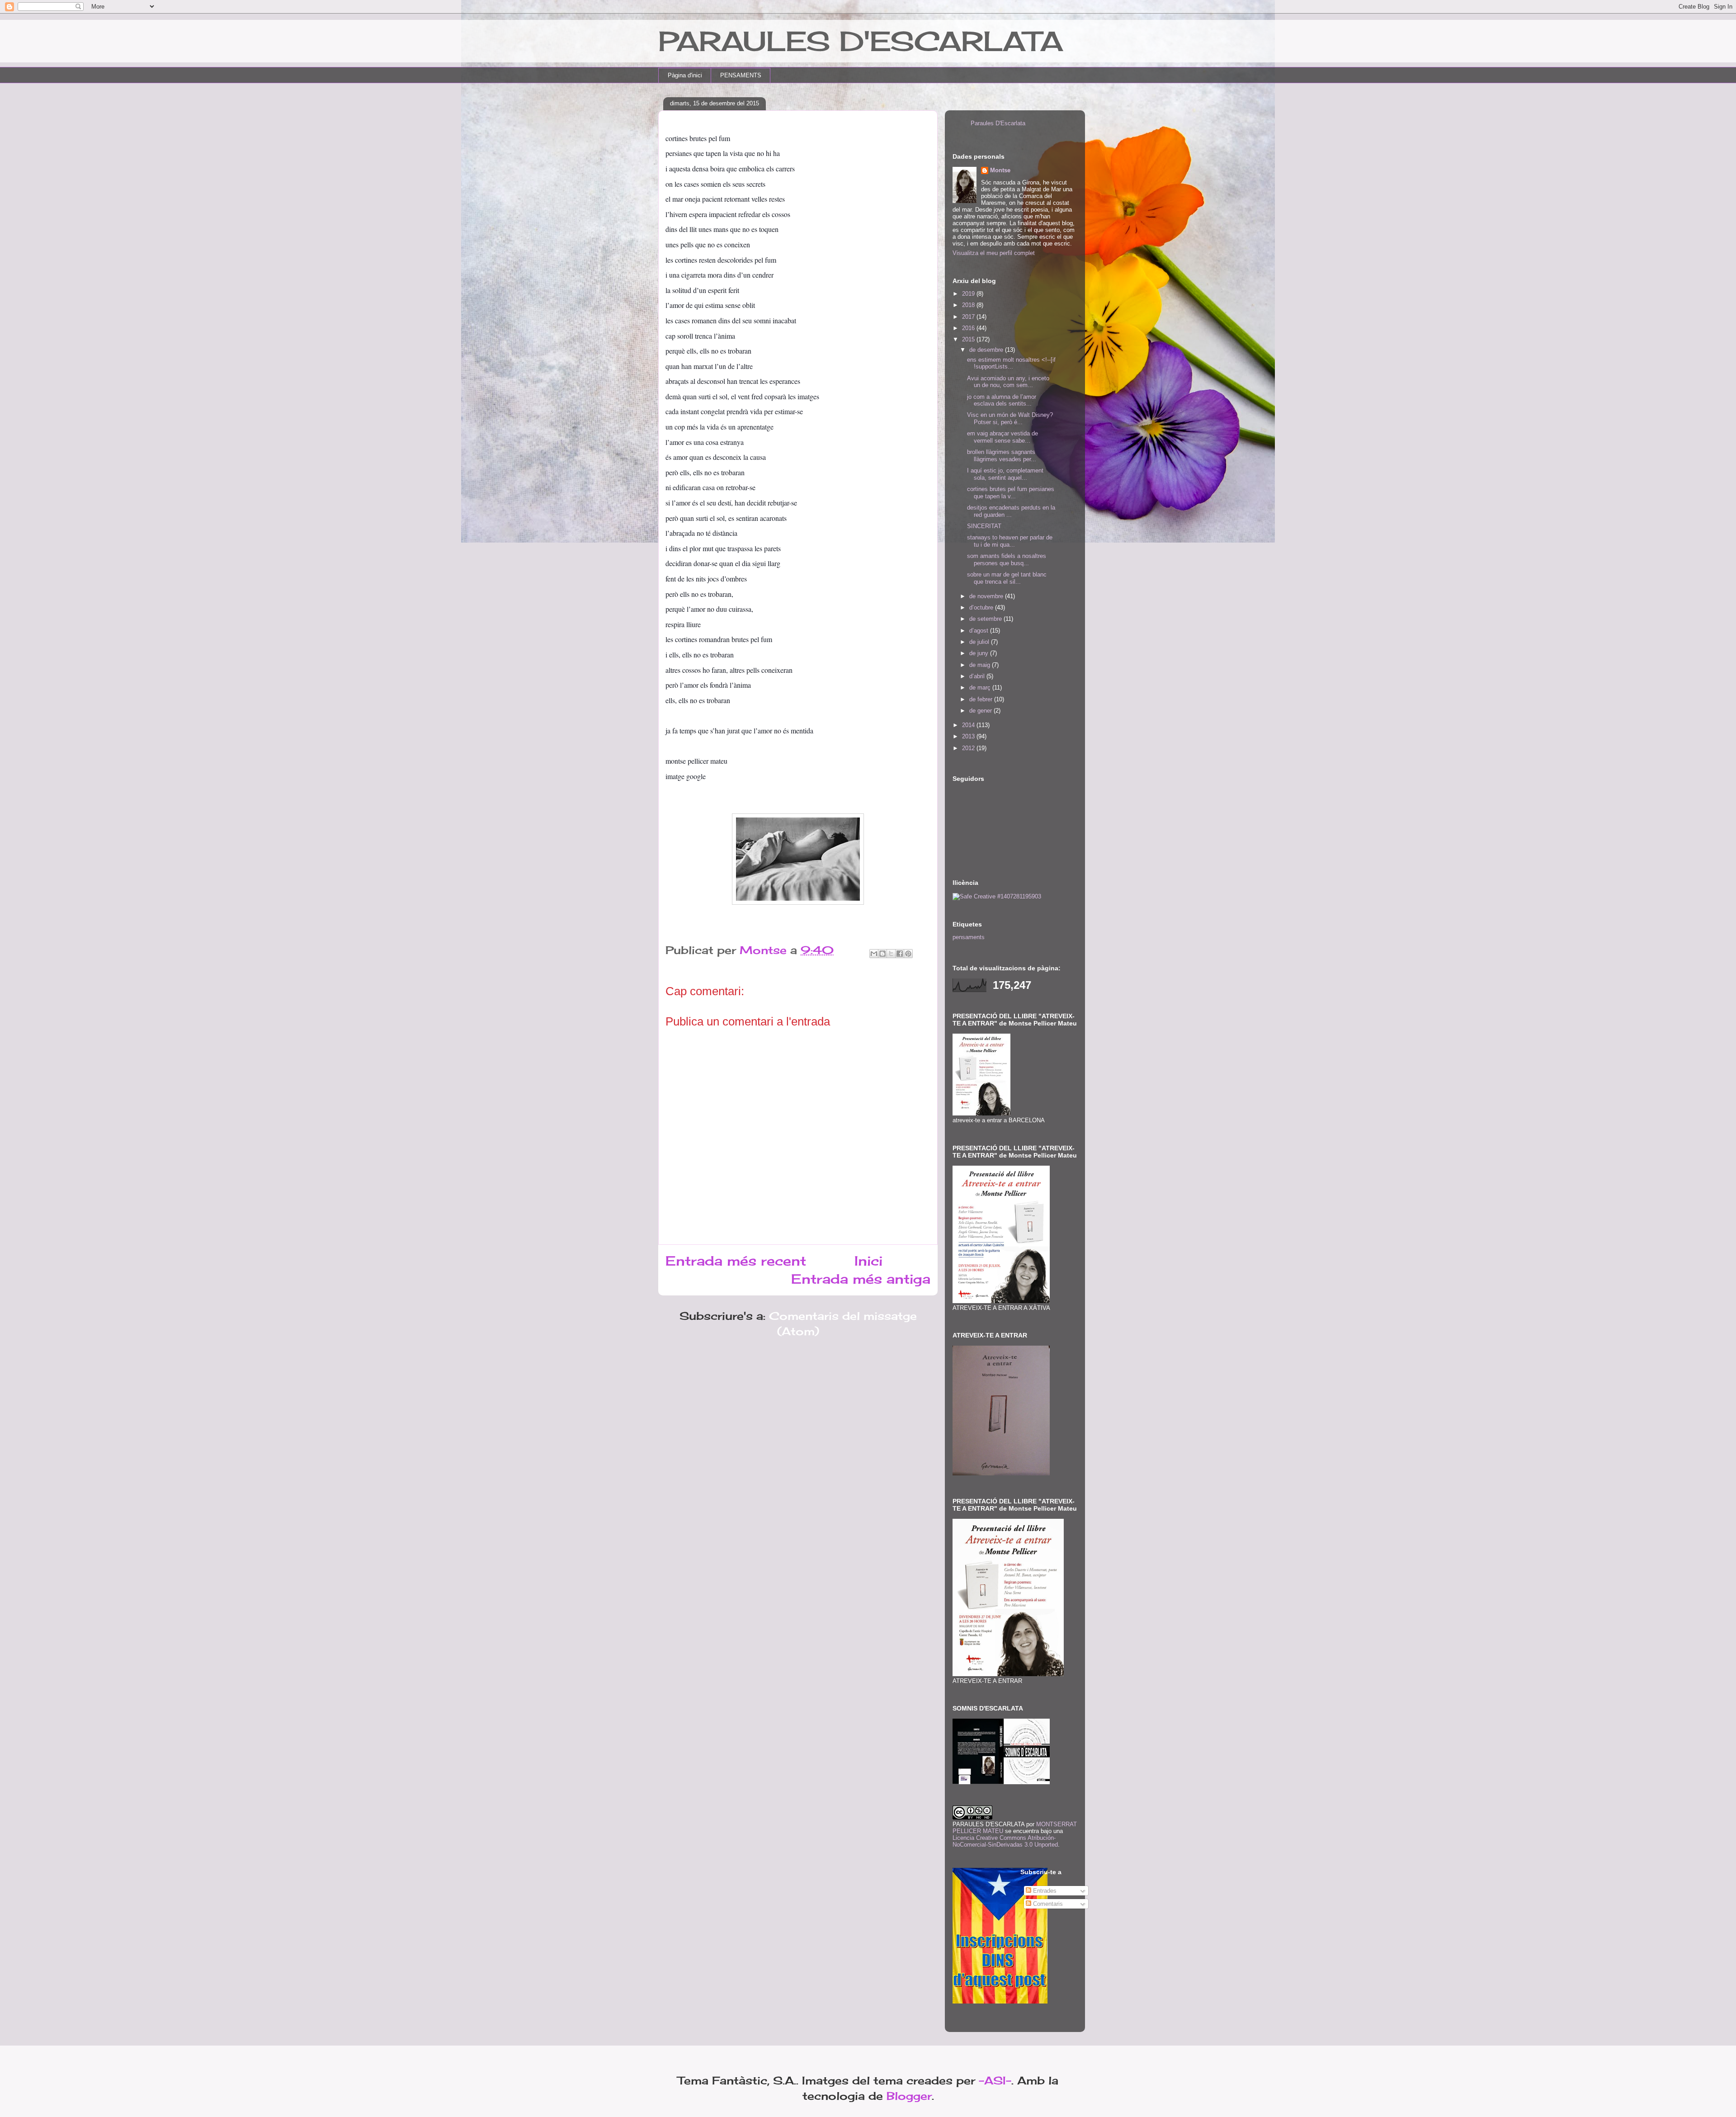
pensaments (969, 937)
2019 (969, 294)
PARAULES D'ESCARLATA (861, 41)
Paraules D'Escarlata (998, 123)
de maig (981, 665)
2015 (969, 339)
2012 (969, 748)
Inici (868, 1261)
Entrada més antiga (861, 1279)
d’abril (978, 676)
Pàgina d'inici (685, 75)
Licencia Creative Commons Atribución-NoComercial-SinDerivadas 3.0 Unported (1005, 1841)
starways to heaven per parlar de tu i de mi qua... (1010, 541)
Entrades (1044, 1891)
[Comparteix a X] (891, 954)
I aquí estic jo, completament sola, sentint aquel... (1005, 474)
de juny (980, 653)
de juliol (980, 642)
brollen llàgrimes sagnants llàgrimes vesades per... (1002, 456)
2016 (969, 328)
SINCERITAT (984, 526)
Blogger (909, 2096)
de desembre (987, 350)
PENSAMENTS (741, 75)
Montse (1000, 170)
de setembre (986, 619)
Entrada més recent (736, 1261)
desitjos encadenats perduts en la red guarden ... (1011, 511)
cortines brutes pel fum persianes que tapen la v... (1011, 493)
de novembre (987, 596)
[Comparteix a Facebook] (900, 954)
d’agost (980, 631)
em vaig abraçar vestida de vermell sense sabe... (1002, 437)
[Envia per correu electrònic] (874, 954)
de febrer (982, 699)
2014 (969, 725)
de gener (981, 711)
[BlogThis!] (882, 954)
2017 (969, 317)
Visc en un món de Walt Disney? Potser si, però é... (1010, 418)
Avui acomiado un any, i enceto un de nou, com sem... (1008, 382)
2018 (969, 305)
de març (981, 688)
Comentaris (1047, 1904)
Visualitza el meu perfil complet (994, 253)
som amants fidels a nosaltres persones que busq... (1007, 560)
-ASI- (995, 2080)
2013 (969, 736)
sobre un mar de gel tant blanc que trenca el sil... (1007, 578)
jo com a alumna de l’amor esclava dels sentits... (1002, 400)
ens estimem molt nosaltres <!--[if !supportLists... (1011, 363)
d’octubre (982, 607)
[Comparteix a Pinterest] (908, 954)
